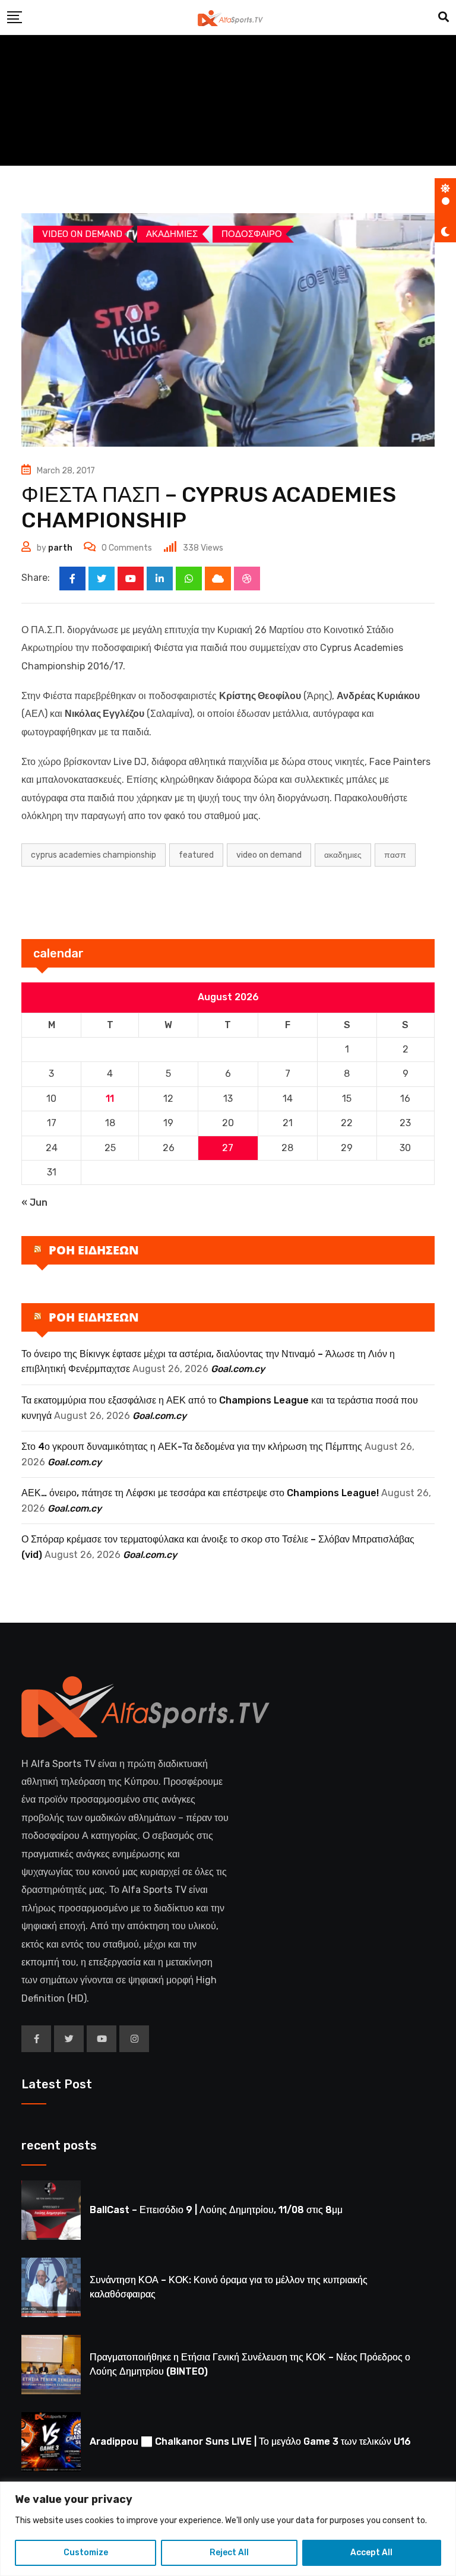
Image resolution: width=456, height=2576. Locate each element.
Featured (196, 855)
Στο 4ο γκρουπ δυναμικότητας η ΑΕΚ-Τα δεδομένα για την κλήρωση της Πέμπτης (192, 1447)
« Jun (34, 1202)
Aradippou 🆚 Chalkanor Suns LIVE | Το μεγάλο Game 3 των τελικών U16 (250, 2441)
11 (110, 1099)
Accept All (371, 2553)
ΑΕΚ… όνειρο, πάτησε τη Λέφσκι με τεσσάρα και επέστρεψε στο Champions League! (200, 1493)
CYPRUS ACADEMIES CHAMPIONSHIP (94, 855)
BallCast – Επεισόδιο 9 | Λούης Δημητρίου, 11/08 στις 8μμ (216, 2210)
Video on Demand (269, 855)
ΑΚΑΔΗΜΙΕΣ (343, 855)
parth (60, 548)
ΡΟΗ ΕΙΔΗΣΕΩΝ (94, 1250)
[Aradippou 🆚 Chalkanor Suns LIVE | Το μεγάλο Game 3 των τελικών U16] (51, 2442)
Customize (86, 2553)
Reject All (229, 2553)
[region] (228, 2529)
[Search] (444, 17)
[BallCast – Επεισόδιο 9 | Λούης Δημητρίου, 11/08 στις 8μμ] (51, 2210)
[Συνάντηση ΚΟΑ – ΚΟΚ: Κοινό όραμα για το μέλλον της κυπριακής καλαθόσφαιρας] (51, 2287)
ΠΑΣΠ (395, 855)
